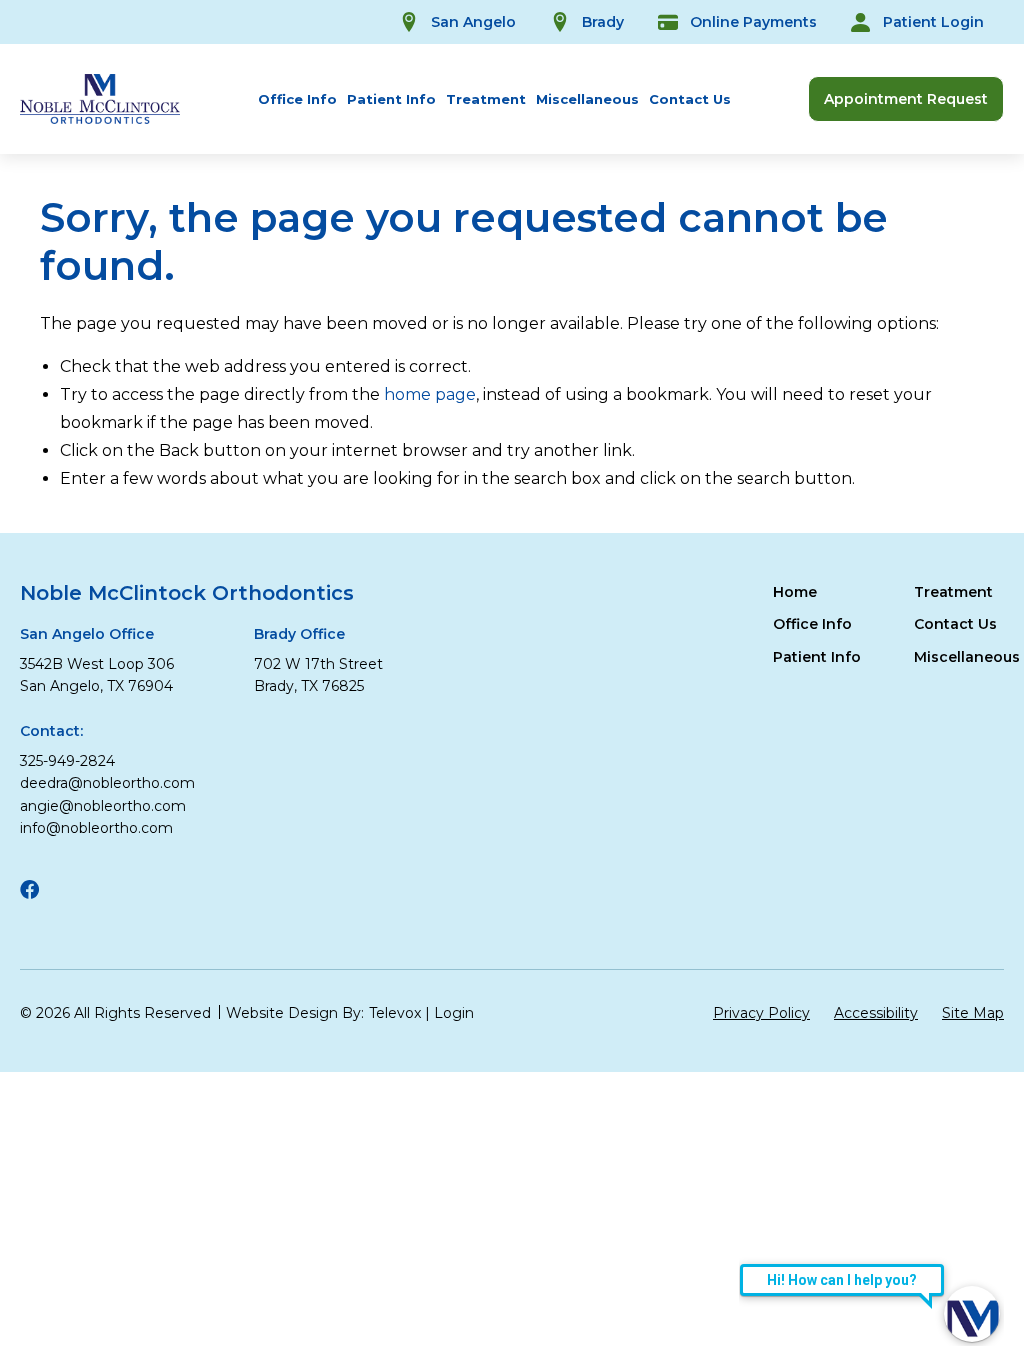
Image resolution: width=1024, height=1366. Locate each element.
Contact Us (690, 99)
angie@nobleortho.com (103, 806)
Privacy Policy (761, 1013)
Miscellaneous (587, 99)
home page (430, 394)
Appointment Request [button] (906, 99)
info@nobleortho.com (96, 828)
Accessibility (876, 1013)
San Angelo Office (87, 634)
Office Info (297, 99)
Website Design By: (295, 1013)
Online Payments (753, 22)
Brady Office (299, 634)
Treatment (486, 99)
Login (454, 1013)
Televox (395, 1013)
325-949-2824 (67, 761)
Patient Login (933, 22)
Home (795, 592)
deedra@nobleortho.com (107, 783)
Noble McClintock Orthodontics (187, 593)
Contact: (51, 731)
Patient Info (391, 99)
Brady (603, 22)
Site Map (973, 1013)
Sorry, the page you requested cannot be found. (464, 242)
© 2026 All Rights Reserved (115, 1013)
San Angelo (473, 22)
